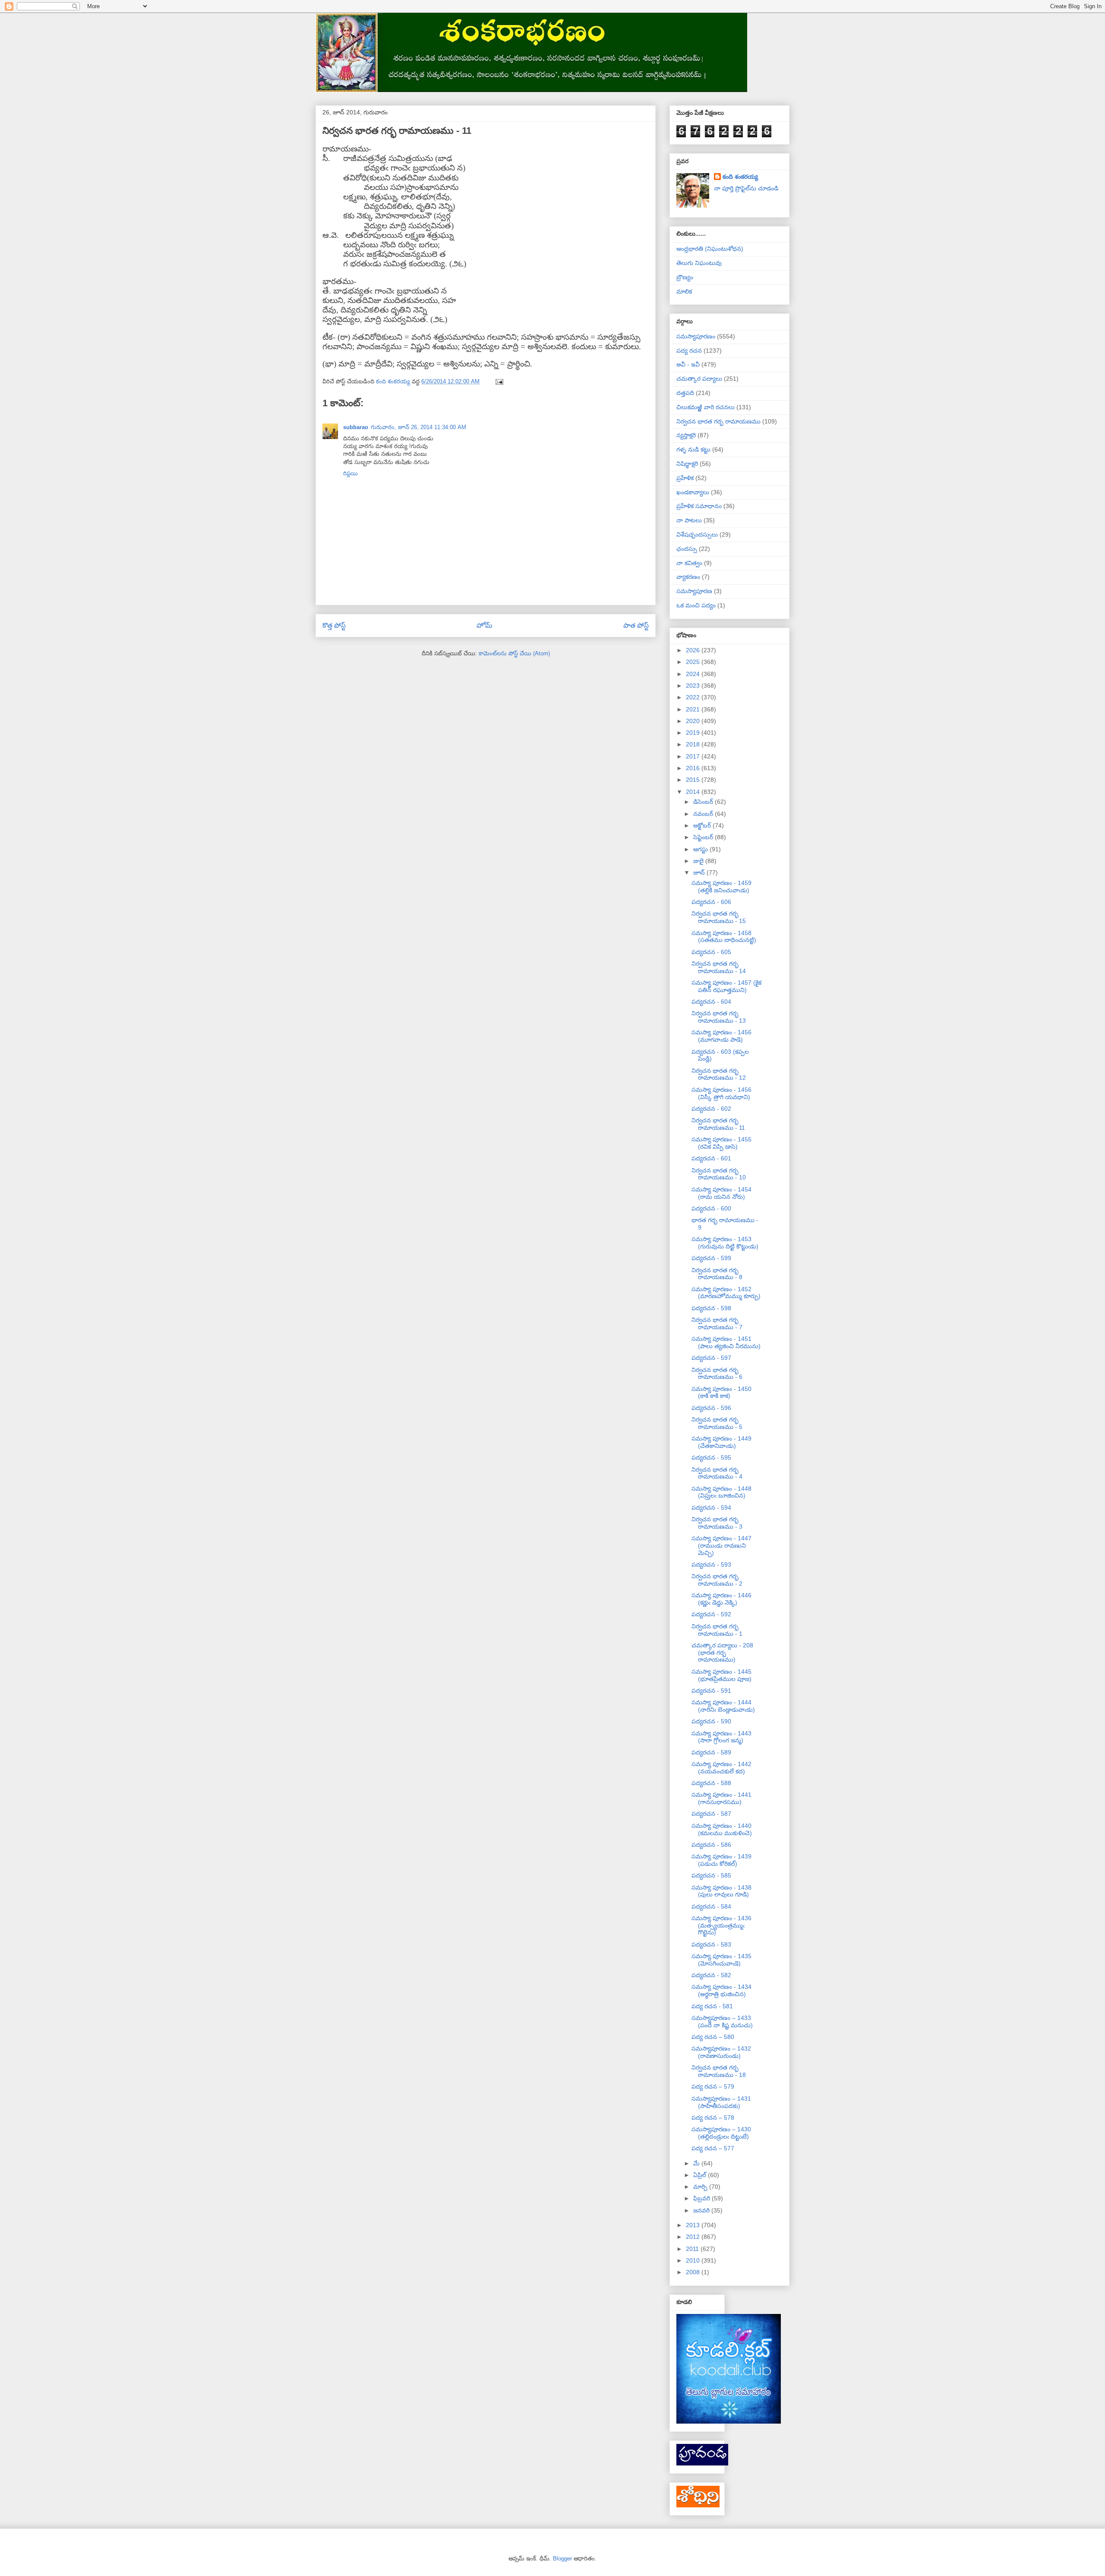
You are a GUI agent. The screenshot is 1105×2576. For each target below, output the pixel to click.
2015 (694, 780)
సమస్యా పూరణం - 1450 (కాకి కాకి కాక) (721, 1392)
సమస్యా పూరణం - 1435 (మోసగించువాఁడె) (721, 1960)
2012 (694, 2237)
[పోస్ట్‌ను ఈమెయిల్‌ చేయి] (499, 381)
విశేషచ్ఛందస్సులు (697, 534)
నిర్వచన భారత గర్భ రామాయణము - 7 (717, 1323)
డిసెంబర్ (704, 802)
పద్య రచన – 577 (713, 2148)
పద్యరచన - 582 (711, 1975)
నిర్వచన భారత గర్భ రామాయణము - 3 (717, 1523)
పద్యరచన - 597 (711, 1358)
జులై (699, 861)
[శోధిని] (698, 2505)
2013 (694, 2225)
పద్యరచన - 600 (711, 1208)
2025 (694, 662)
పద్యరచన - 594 (711, 1508)
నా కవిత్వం (689, 563)
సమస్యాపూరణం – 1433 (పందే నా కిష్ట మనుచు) (722, 2021)
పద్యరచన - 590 (711, 1721)
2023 (694, 686)
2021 (694, 709)
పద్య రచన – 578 (713, 2118)
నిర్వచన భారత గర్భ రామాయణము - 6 (717, 1373)
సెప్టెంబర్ (704, 837)
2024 (694, 674)
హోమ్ (485, 625)
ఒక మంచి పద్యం (696, 605)
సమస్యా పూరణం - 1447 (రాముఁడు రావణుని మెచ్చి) (721, 1546)
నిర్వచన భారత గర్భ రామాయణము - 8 (717, 1274)
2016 (694, 768)
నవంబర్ (704, 814)
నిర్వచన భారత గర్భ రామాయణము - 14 (719, 967)
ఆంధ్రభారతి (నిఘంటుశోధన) (710, 249)
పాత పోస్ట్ (636, 625)
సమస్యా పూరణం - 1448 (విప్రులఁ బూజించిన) (721, 1492)
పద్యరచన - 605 (711, 952)
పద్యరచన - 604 (711, 1002)
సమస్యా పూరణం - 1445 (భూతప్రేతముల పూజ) (721, 1675)
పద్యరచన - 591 (711, 1691)
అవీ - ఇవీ (688, 364)
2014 (694, 792)
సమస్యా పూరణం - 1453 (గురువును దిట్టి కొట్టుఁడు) (725, 1243)
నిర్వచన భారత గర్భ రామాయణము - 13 (719, 1017)
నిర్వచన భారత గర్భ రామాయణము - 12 (719, 1074)
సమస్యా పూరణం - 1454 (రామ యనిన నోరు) (721, 1193)
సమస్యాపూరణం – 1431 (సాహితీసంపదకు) (721, 2102)
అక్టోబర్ (703, 825)
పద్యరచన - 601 (711, 1158)
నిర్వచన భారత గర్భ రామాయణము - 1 (717, 1630)
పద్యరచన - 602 (711, 1109)
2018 (694, 744)
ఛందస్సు (687, 549)
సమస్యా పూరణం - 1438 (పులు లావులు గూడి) (721, 1891)
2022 (694, 697)
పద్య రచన (689, 351)
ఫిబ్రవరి (702, 2198)
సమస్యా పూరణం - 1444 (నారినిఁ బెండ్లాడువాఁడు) (723, 1706)
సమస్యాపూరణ (694, 591)
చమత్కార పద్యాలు (699, 379)
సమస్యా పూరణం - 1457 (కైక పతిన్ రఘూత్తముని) (726, 986)
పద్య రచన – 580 (713, 2037)
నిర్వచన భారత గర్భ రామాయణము (718, 421)
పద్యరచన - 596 (711, 1408)
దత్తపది (685, 393)
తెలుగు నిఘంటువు (699, 263)
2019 (694, 733)
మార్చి (701, 2187)
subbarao (356, 427)
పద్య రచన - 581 (712, 2006)
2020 (694, 721)
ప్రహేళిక (685, 478)
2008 (694, 2272)
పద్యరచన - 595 (711, 1457)
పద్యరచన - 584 (711, 1906)
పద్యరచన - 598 (711, 1308)
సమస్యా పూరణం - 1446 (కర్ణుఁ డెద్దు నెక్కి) (721, 1599)
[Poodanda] (702, 2463)
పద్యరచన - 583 (711, 1944)
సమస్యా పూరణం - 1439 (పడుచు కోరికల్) (721, 1860)
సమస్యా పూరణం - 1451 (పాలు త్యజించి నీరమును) (726, 1342)
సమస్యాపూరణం (696, 336)
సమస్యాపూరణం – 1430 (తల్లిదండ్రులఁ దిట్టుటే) (721, 2133)
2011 (693, 2249)
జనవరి (702, 2210)
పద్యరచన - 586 (711, 1845)
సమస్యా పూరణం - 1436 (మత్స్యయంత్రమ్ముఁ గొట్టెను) (721, 1925)
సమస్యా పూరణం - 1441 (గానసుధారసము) (721, 1798)
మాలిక (684, 291)
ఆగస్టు (701, 849)
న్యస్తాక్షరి (686, 435)
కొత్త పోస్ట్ (334, 625)
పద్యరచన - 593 (711, 1565)
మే (697, 2163)
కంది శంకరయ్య (740, 177)
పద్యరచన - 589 (711, 1752)
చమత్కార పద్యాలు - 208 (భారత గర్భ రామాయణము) (722, 1653)
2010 (694, 2260)
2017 (694, 756)
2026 (694, 650)
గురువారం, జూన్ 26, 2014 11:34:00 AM (418, 427)
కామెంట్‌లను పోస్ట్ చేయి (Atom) (514, 653)
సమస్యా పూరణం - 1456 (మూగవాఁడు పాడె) (721, 1036)
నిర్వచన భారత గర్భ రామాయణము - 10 (719, 1174)
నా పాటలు (689, 520)
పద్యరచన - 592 (711, 1614)
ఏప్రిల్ (701, 2175)
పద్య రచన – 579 (713, 2086)
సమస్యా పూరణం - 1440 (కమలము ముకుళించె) (722, 1829)
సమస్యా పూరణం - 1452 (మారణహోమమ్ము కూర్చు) (726, 1293)
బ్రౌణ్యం (685, 277)
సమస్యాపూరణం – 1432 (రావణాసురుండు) (721, 2052)
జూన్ (700, 872)
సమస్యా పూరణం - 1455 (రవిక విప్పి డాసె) (721, 1143)
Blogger (562, 2559)
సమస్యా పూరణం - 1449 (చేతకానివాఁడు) (721, 1442)
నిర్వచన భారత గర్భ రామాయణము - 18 (719, 2071)
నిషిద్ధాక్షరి (687, 464)
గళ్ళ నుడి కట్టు (693, 449)
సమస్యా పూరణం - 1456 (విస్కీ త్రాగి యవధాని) (721, 1093)
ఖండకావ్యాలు (693, 492)
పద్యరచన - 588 (711, 1783)
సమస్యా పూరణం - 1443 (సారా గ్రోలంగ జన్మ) (721, 1737)
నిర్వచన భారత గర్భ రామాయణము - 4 (717, 1473)
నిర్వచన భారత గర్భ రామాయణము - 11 (718, 1124)
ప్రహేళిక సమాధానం (699, 506)
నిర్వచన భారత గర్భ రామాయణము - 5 (717, 1423)
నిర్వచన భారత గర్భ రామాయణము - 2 (717, 1580)
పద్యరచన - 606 (711, 902)
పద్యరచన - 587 (711, 1814)
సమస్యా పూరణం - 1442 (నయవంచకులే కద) (721, 1768)
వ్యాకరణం (688, 577)
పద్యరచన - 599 (711, 1258)
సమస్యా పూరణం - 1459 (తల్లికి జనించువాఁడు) (721, 887)
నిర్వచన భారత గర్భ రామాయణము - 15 (719, 917)
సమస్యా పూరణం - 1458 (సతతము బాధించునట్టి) (724, 937)
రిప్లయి (350, 473)
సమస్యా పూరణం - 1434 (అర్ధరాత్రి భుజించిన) (721, 1990)
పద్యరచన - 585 (711, 1875)
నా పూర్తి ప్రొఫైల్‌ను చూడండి (746, 188)
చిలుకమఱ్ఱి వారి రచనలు (706, 407)
